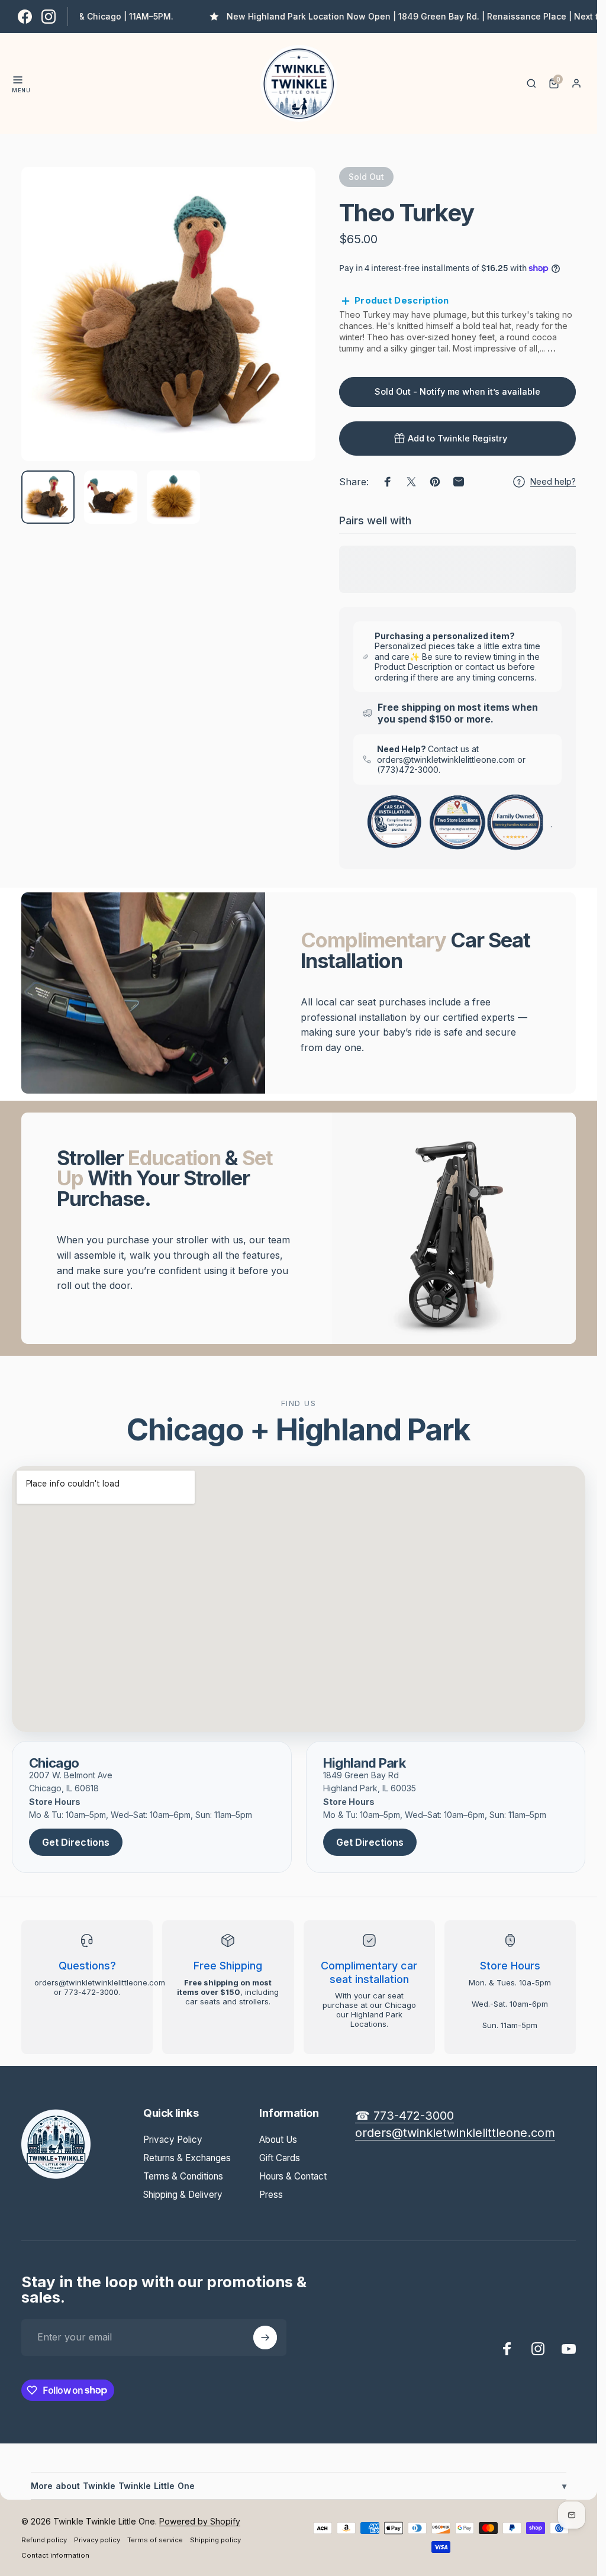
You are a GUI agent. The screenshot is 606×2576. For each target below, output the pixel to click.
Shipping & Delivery (183, 2195)
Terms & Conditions (183, 2176)
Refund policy (44, 2540)
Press (271, 2195)
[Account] (576, 83)
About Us (278, 2140)
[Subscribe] (265, 2338)
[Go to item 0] (48, 497)
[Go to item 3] (173, 497)
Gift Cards (280, 2158)
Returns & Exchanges (187, 2158)
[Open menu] (18, 80)
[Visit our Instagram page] (49, 17)
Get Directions (76, 1842)
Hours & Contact (293, 2176)
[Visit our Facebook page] (25, 17)
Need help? (553, 481)
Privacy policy (97, 2540)
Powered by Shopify (200, 2521)
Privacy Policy (173, 2140)
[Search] (531, 83)
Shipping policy (215, 2540)
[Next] (287, 333)
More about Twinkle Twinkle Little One (299, 2486)
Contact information (55, 2555)
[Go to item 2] (111, 497)
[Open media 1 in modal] (168, 314)
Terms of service (155, 2540)
